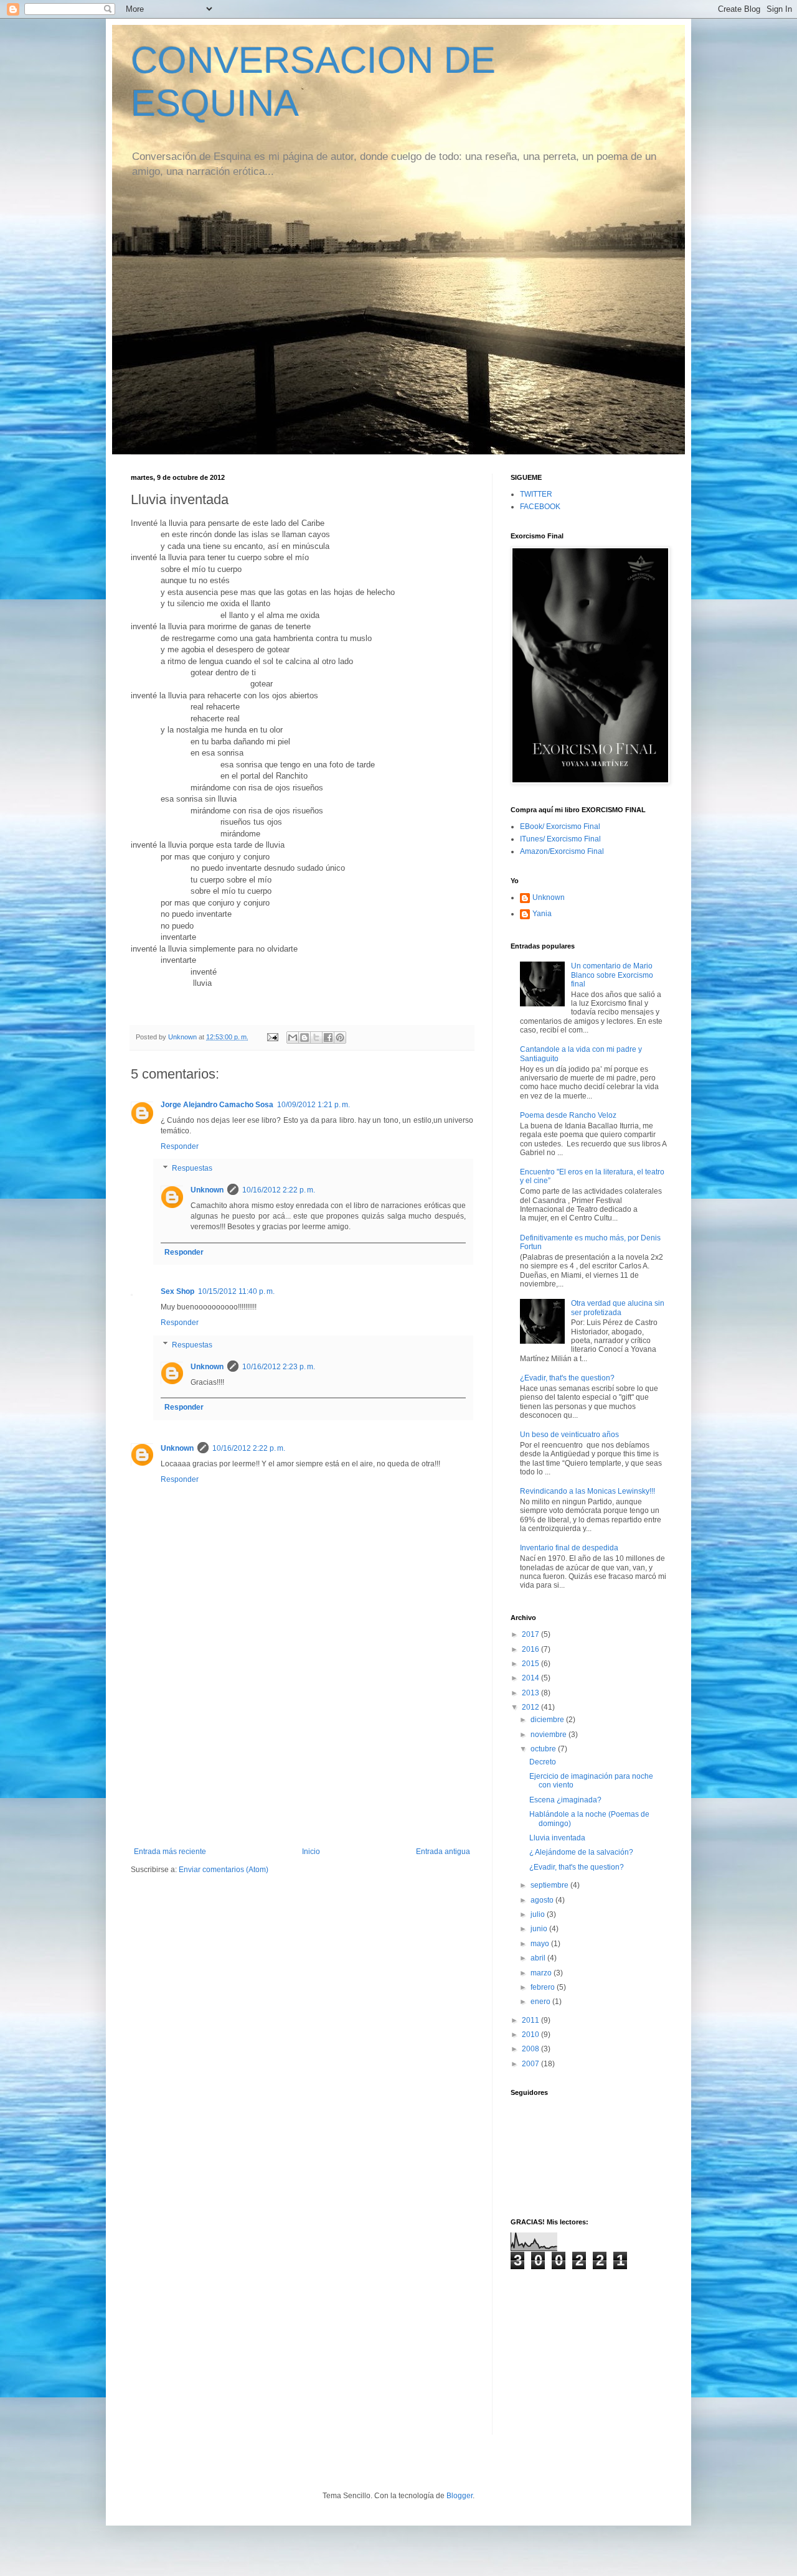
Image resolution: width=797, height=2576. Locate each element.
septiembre (550, 1885)
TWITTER (536, 494)
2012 (531, 1707)
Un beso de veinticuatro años (569, 1435)
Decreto (543, 1762)
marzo (542, 1973)
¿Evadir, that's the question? (567, 1378)
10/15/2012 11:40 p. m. (236, 1291)
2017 (531, 1634)
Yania (542, 914)
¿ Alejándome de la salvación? (581, 1852)
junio (540, 1929)
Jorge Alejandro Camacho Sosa (217, 1105)
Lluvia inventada (557, 1838)
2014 (531, 1678)
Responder (180, 1146)
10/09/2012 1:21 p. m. (314, 1105)
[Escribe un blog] (304, 1037)
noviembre (549, 1735)
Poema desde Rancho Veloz (568, 1115)
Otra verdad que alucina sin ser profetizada (618, 1308)
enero (541, 2002)
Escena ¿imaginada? (565, 1800)
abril (539, 1958)
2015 (531, 1664)
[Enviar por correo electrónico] (293, 1037)
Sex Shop (177, 1291)
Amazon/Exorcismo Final (562, 851)
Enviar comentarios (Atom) (224, 1870)
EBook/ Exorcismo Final (560, 827)
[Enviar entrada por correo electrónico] (272, 1037)
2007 (531, 2064)
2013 (531, 1693)
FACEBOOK (540, 507)
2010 (531, 2035)
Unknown (207, 1190)
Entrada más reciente (170, 1852)
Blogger (460, 2496)
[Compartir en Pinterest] (340, 1037)
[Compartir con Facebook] (328, 1037)
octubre (544, 1749)
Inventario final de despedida (569, 1548)
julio (539, 1914)
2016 (531, 1649)
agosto (543, 1900)
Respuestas (192, 1169)
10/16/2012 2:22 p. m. (279, 1190)
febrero (544, 1987)
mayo (541, 1944)
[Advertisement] (302, 1754)
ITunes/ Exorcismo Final (560, 839)
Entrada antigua (443, 1852)
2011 (531, 2020)
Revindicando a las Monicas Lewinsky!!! (587, 1491)
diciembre (548, 1720)
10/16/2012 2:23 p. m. (279, 1367)
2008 (531, 2049)
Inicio (311, 1852)
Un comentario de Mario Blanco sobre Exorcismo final (612, 975)
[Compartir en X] (316, 1037)
